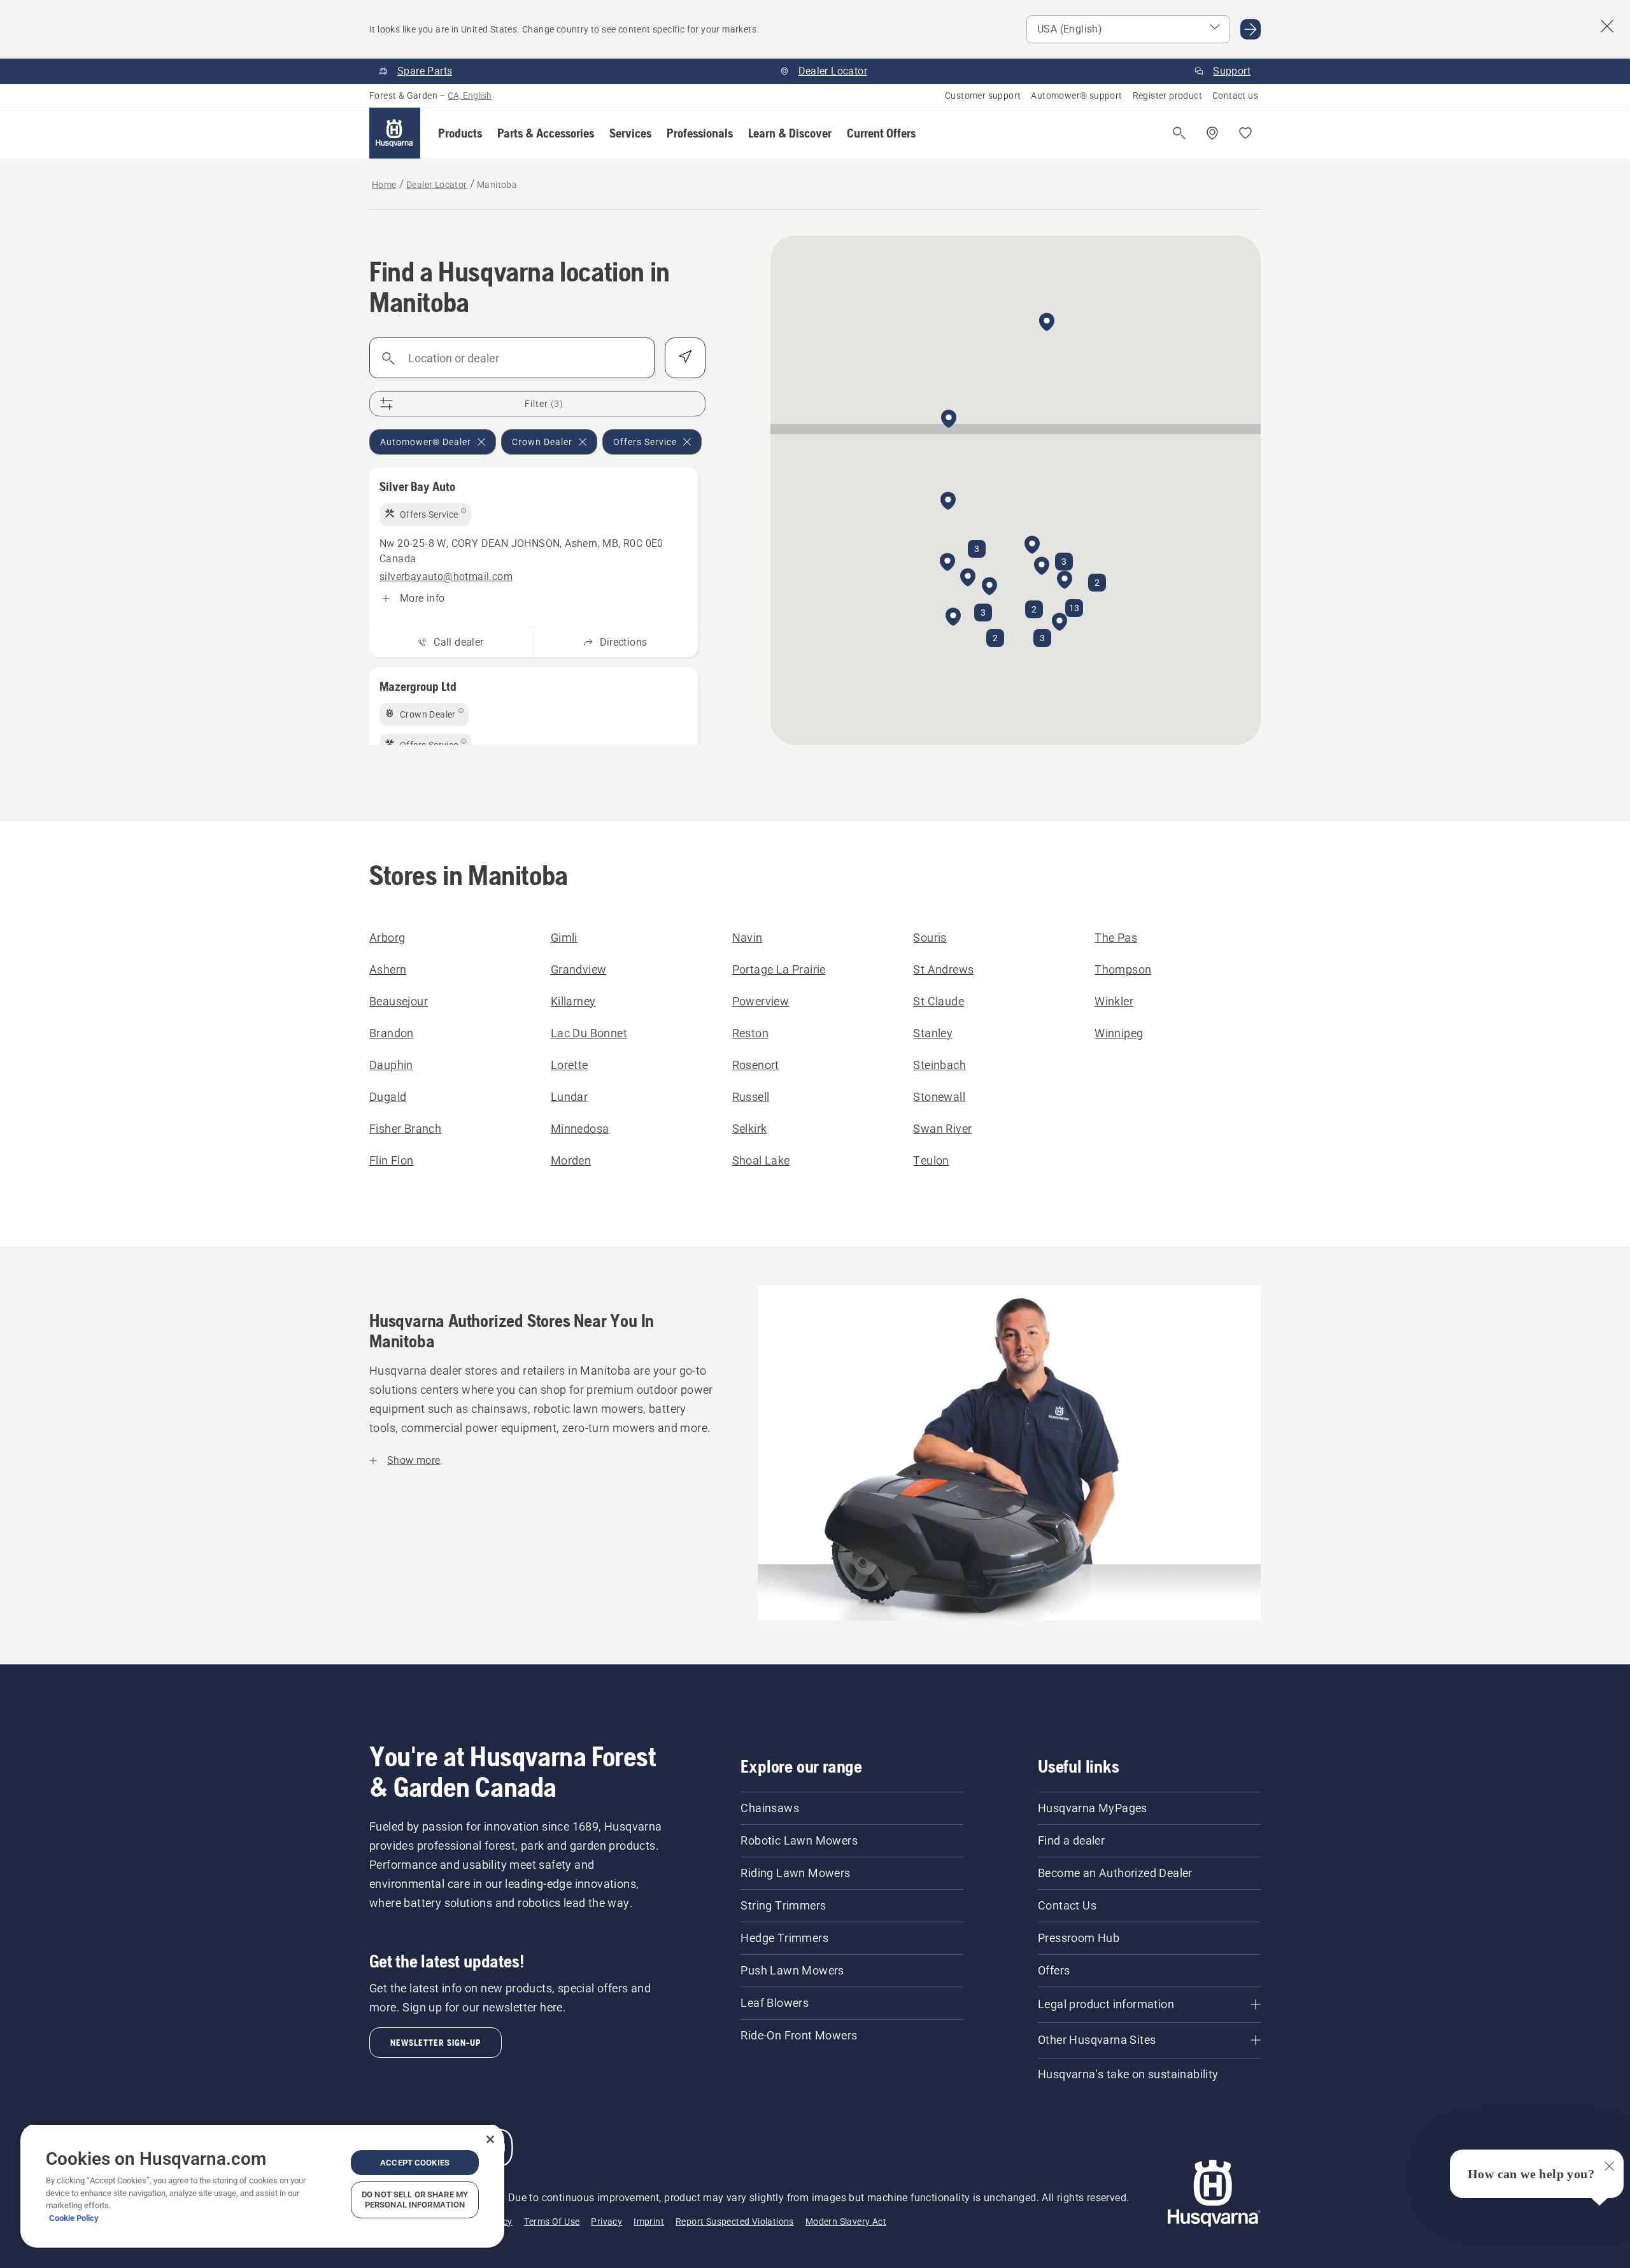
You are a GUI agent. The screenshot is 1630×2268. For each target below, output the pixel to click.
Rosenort (756, 1065)
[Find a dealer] (1212, 133)
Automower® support (1076, 96)
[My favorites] (1245, 133)
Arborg (387, 938)
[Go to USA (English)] (1251, 29)
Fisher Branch (405, 1129)
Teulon (931, 1160)
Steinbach (939, 1065)
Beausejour (399, 1001)
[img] (425, 514)
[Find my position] (685, 358)
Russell (751, 1097)
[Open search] (1179, 133)
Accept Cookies (415, 2163)
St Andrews (943, 969)
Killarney (573, 1001)
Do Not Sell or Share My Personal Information (415, 2200)
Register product (1167, 96)
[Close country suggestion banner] (1607, 26)
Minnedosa (580, 1129)
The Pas (1116, 938)
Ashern (388, 969)
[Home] (395, 133)
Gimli (564, 938)
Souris (930, 938)
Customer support (983, 96)
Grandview (579, 969)
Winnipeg (1119, 1033)
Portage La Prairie (779, 969)
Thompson (1123, 969)
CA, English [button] (470, 96)
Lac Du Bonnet (589, 1033)
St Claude (939, 1001)
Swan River (942, 1129)
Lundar (569, 1097)
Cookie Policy (74, 2218)
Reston (750, 1033)
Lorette (570, 1065)
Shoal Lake (761, 1160)
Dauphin (391, 1065)
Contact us (1235, 96)
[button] (460, 133)
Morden (571, 1160)
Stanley (933, 1033)
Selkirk (750, 1129)
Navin (748, 938)
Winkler (1114, 1001)
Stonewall (939, 1097)
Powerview (761, 1001)
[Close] (490, 2139)
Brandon (392, 1033)
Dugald (388, 1097)
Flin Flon (392, 1160)
